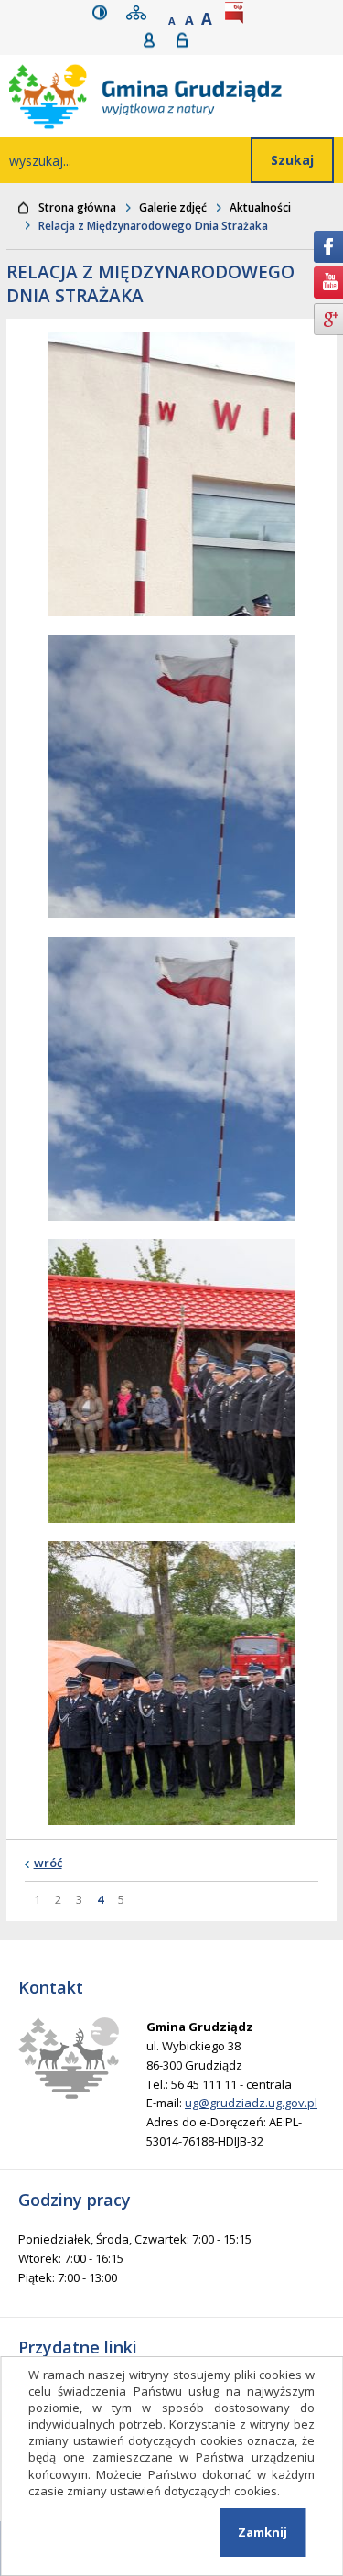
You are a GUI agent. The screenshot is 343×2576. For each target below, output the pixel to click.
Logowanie (188, 40)
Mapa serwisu (140, 12)
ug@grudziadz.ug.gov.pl (251, 2103)
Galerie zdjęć (173, 207)
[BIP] (238, 12)
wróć (48, 1863)
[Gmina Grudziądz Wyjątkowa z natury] (176, 96)
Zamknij (263, 2532)
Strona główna (77, 207)
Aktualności (260, 207)
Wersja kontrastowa (104, 12)
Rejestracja (155, 40)
